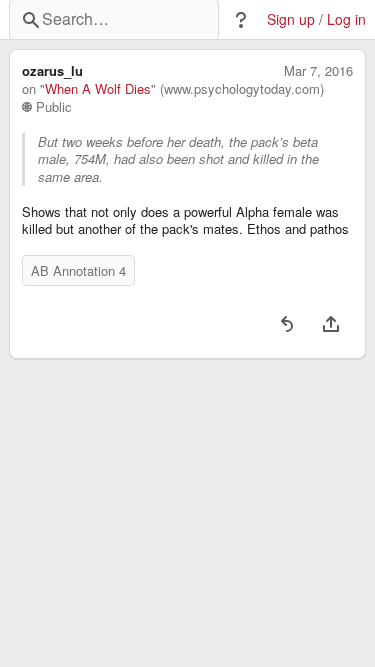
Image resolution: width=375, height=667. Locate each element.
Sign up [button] (291, 19)
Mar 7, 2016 (318, 71)
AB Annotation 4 (78, 270)
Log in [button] (346, 19)
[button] (241, 20)
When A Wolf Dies (98, 89)
